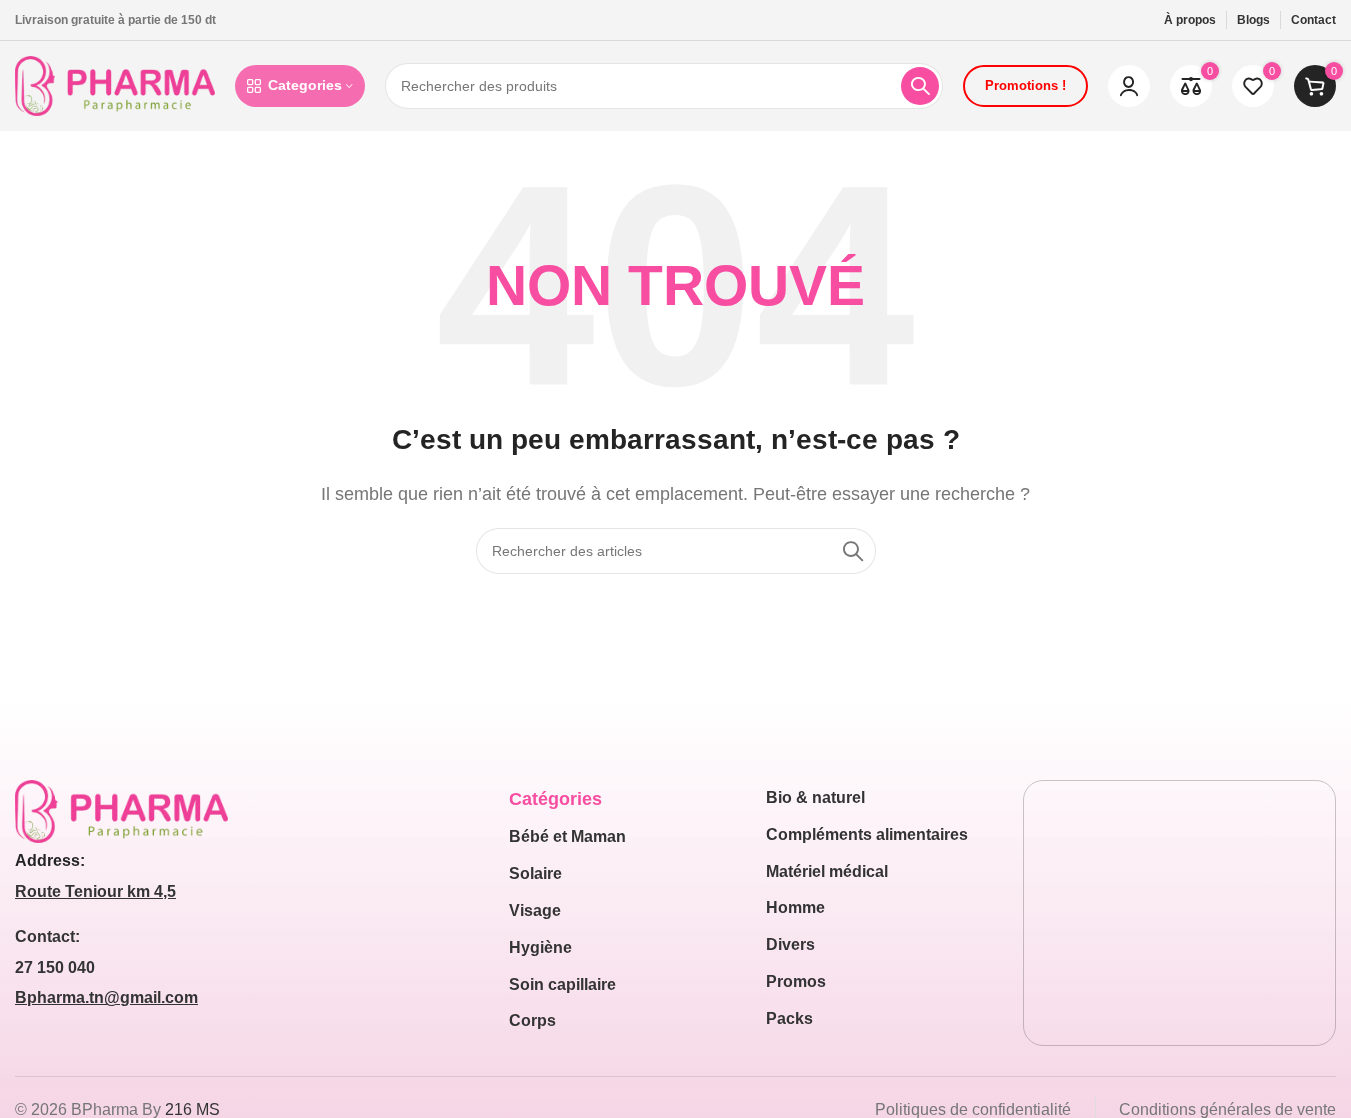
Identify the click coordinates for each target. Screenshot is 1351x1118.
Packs (789, 1018)
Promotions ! (1025, 85)
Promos (796, 981)
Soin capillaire (562, 984)
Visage (535, 910)
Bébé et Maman (567, 836)
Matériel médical (827, 871)
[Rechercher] (920, 86)
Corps (532, 1020)
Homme (795, 907)
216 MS (192, 1109)
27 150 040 (55, 967)
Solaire (535, 873)
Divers (790, 944)
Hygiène (540, 947)
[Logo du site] (115, 84)
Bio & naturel (815, 797)
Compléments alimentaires (867, 834)
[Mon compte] (1129, 86)
